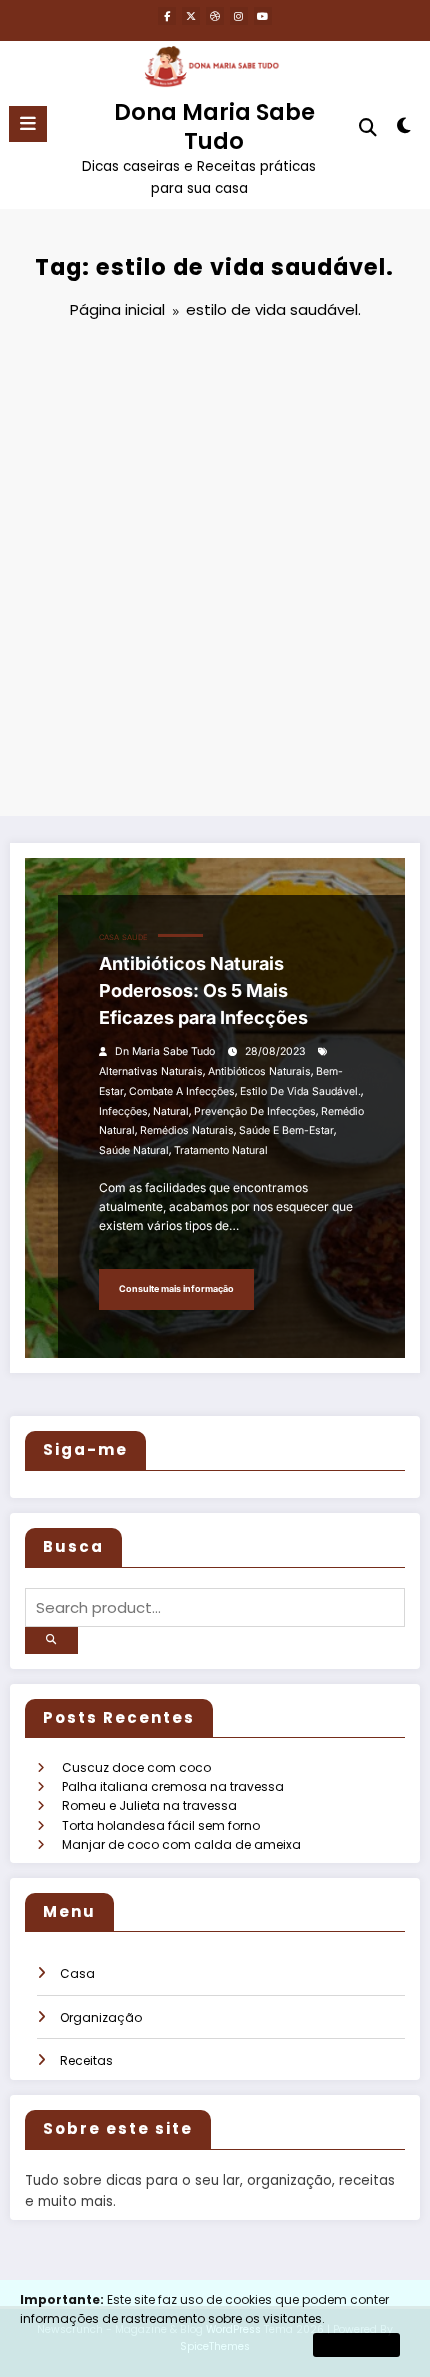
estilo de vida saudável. (300, 1091)
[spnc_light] (404, 129)
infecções (123, 1111)
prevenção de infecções (255, 1111)
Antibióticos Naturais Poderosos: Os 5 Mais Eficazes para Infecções (203, 990)
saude (135, 937)
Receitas (86, 2060)
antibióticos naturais (259, 1071)
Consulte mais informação (176, 1288)
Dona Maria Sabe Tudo (214, 126)
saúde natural (134, 1150)
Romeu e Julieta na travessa (149, 1805)
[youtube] (263, 16)
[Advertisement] (215, 571)
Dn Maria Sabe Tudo (165, 1051)
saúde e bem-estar (286, 1130)
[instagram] (239, 16)
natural (171, 1111)
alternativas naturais (151, 1071)
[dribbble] (215, 16)
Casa (109, 937)
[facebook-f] (167, 16)
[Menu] (28, 124)
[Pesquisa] (368, 127)
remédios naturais (187, 1130)
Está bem (356, 2344)
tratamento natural (221, 1150)
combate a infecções (182, 1091)
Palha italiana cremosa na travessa (173, 1786)
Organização (101, 2017)
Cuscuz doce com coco (136, 1767)
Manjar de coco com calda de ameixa (181, 1844)
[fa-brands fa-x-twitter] (191, 16)
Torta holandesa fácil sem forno (161, 1825)
